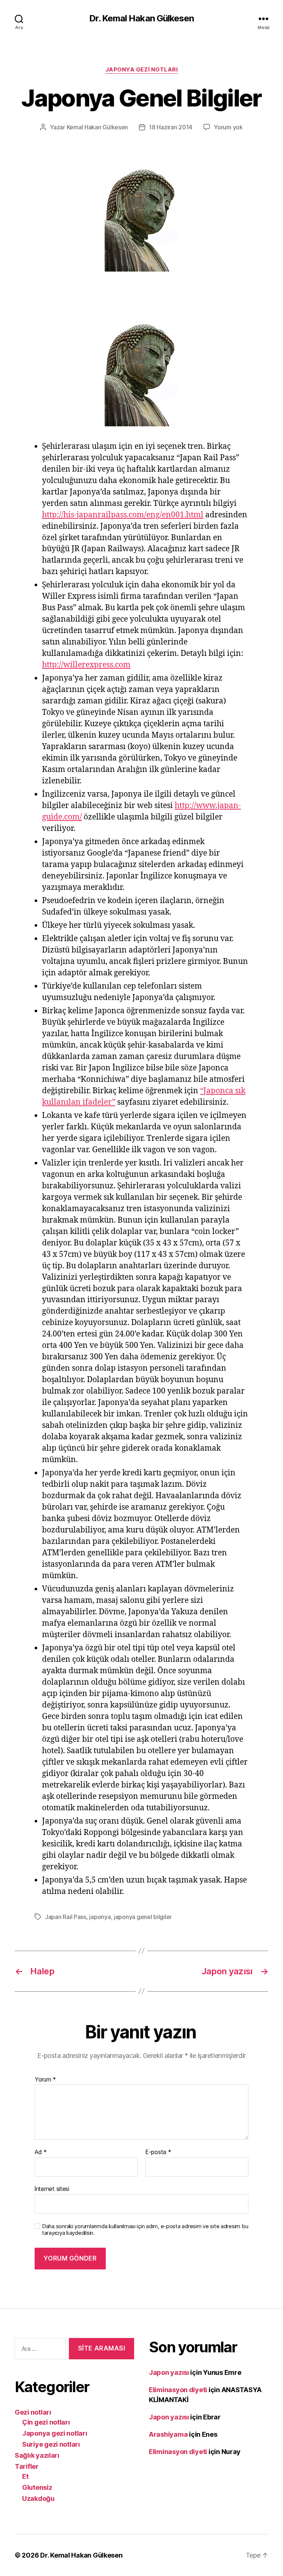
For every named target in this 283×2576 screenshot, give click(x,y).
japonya (100, 1917)
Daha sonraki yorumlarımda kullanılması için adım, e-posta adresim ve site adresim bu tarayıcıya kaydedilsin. (145, 2230)
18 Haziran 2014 (171, 127)
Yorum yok (228, 127)
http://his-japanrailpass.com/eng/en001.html (123, 515)
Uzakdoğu (38, 2498)
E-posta (158, 2152)
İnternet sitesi (52, 2189)
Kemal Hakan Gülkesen (97, 127)
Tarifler (27, 2466)
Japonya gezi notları (142, 70)
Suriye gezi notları (51, 2444)
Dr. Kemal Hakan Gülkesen (141, 18)
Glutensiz (37, 2487)
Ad (41, 2152)
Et (25, 2476)
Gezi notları (33, 2412)
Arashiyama (168, 2434)
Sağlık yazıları (37, 2455)
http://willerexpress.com (86, 665)
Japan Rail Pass (66, 1917)
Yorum (45, 2080)
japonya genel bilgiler (143, 1917)
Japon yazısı (169, 2372)
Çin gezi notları (46, 2422)
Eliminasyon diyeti (178, 2390)
